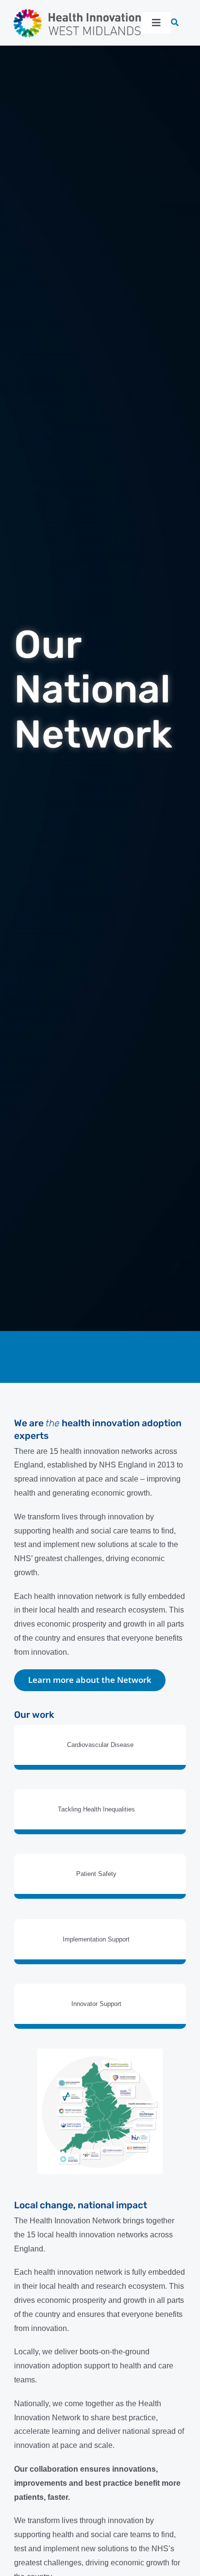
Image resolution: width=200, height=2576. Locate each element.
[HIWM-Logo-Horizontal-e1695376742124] (77, 11)
